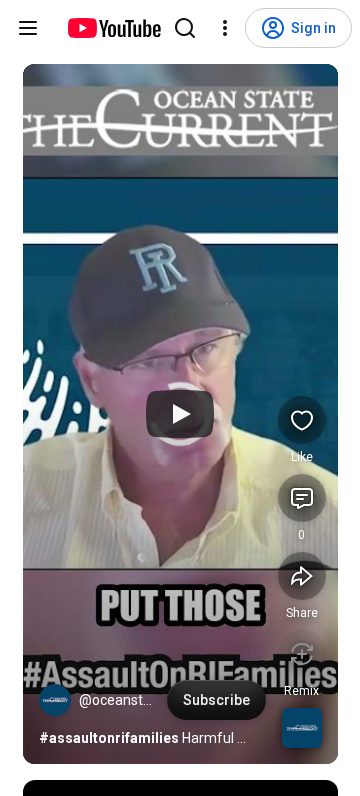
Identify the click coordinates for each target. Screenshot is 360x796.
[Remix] (302, 654)
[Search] (185, 28)
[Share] (302, 576)
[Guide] (28, 28)
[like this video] (302, 420)
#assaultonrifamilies (109, 738)
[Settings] (225, 28)
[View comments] (302, 498)
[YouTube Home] (113, 28)
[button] (55, 700)
